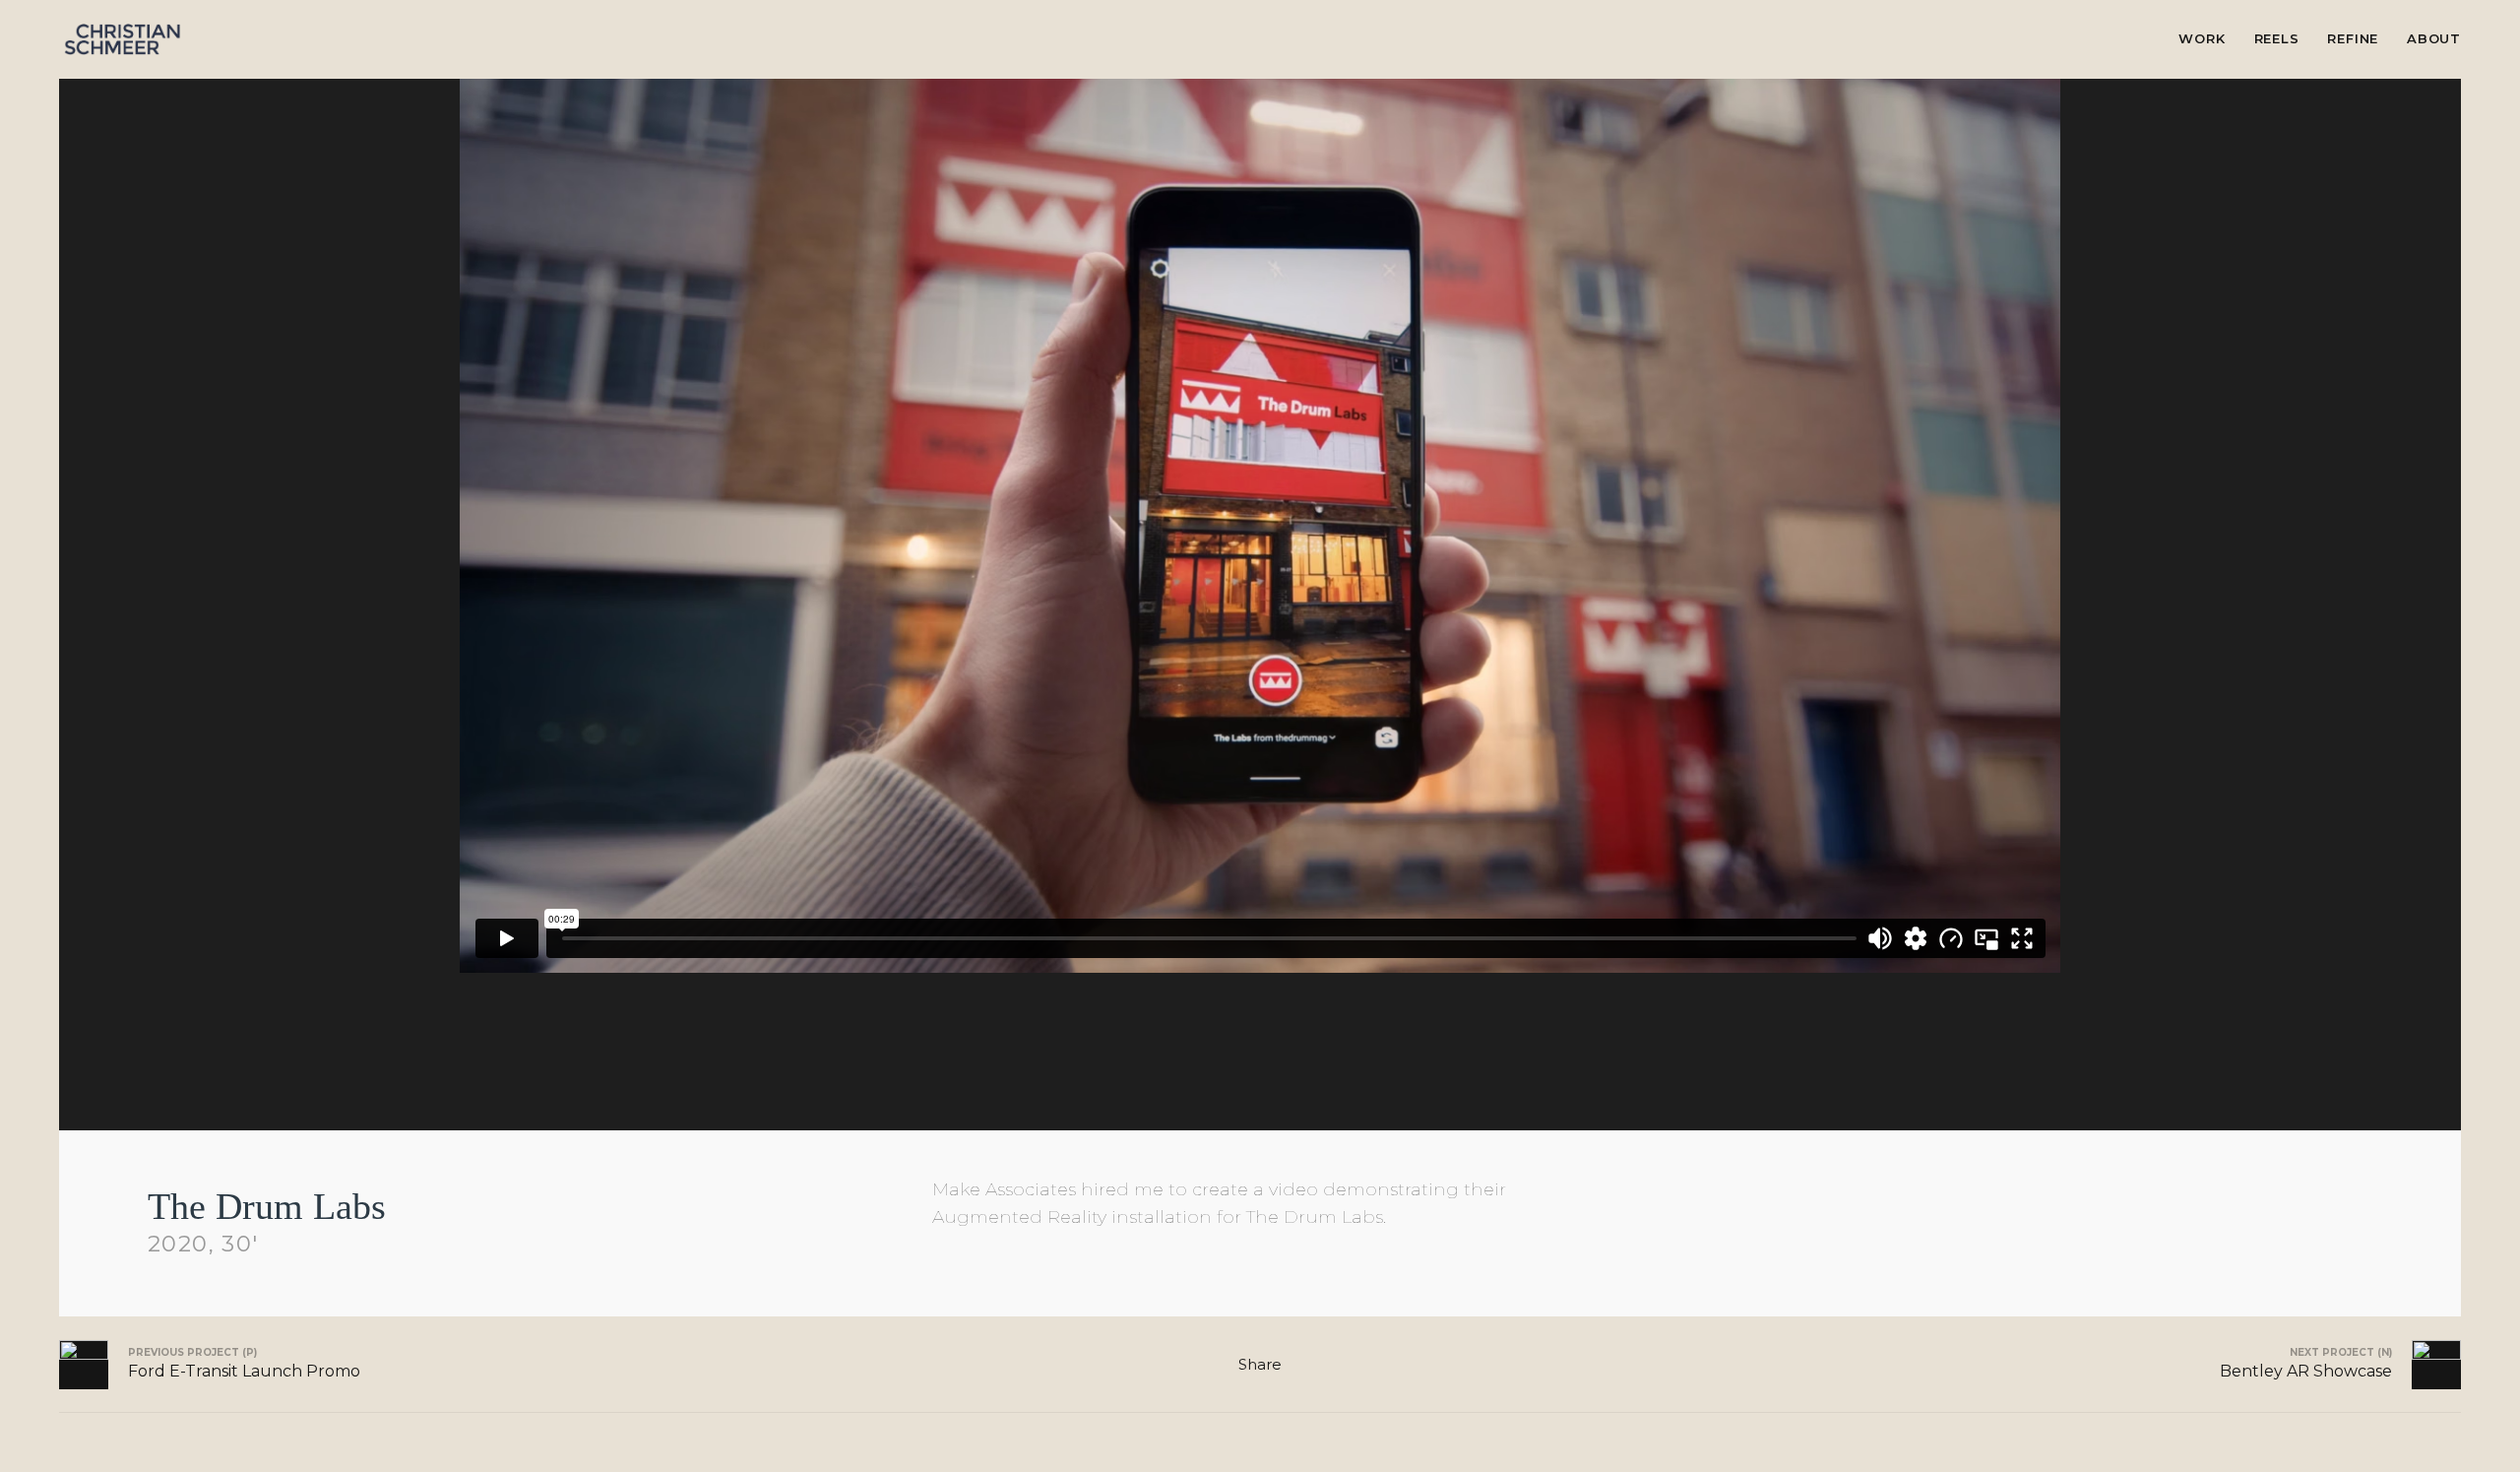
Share (1260, 1364)
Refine (2353, 38)
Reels (2277, 38)
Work (2202, 38)
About (2434, 38)
